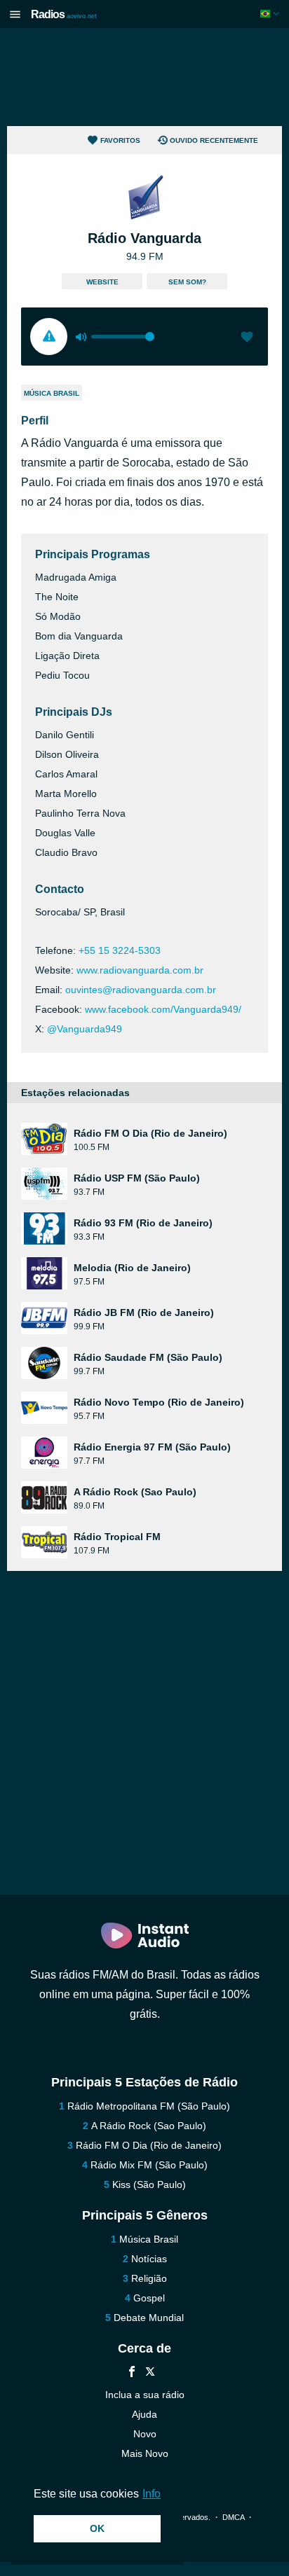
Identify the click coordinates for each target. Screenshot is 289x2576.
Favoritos (120, 140)
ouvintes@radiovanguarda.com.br (141, 990)
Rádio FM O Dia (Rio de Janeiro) (149, 2145)
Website (102, 282)
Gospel (149, 2298)
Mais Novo (145, 2453)
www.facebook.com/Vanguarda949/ (163, 1009)
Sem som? (187, 282)
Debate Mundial (149, 2318)
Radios (64, 14)
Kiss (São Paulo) (149, 2184)
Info (152, 2494)
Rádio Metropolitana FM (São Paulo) (149, 2106)
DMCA (233, 2517)
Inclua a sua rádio (145, 2395)
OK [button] (97, 2528)
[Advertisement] (144, 77)
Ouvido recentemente (214, 140)
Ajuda (144, 2414)
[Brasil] (271, 14)
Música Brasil (52, 393)
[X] (150, 2373)
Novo (145, 2434)
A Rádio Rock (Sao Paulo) (149, 2126)
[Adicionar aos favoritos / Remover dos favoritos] (247, 338)
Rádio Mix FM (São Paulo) (149, 2165)
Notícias (149, 2259)
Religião (149, 2278)
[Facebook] (132, 2373)
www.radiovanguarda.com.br (140, 970)
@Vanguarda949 (85, 1029)
